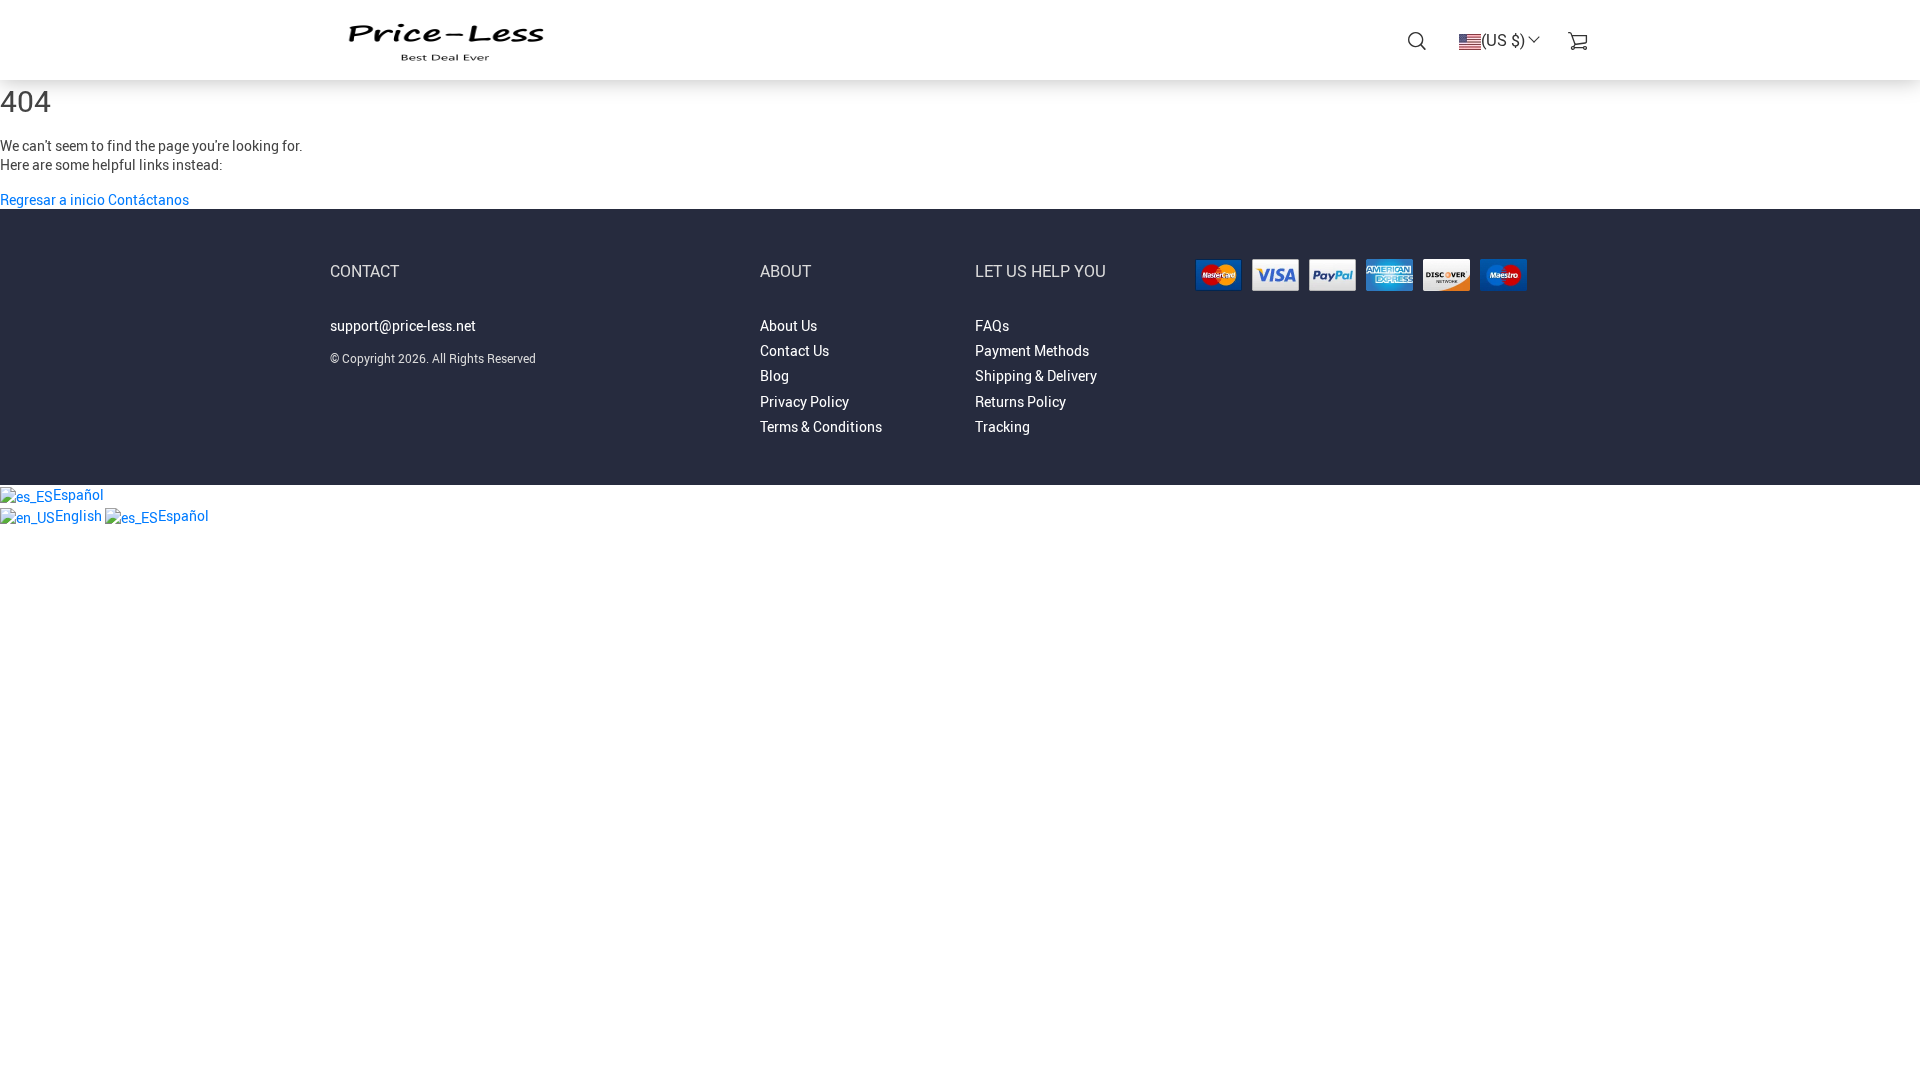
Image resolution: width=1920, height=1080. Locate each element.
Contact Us (794, 350)
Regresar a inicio (54, 199)
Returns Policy (1020, 401)
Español (78, 494)
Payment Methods (1032, 350)
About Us (788, 325)
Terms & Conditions (821, 426)
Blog (774, 375)
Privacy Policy (804, 401)
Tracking (1002, 426)
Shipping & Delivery (1036, 375)
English (80, 515)
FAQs (992, 325)
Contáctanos (148, 199)
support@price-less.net (403, 325)
